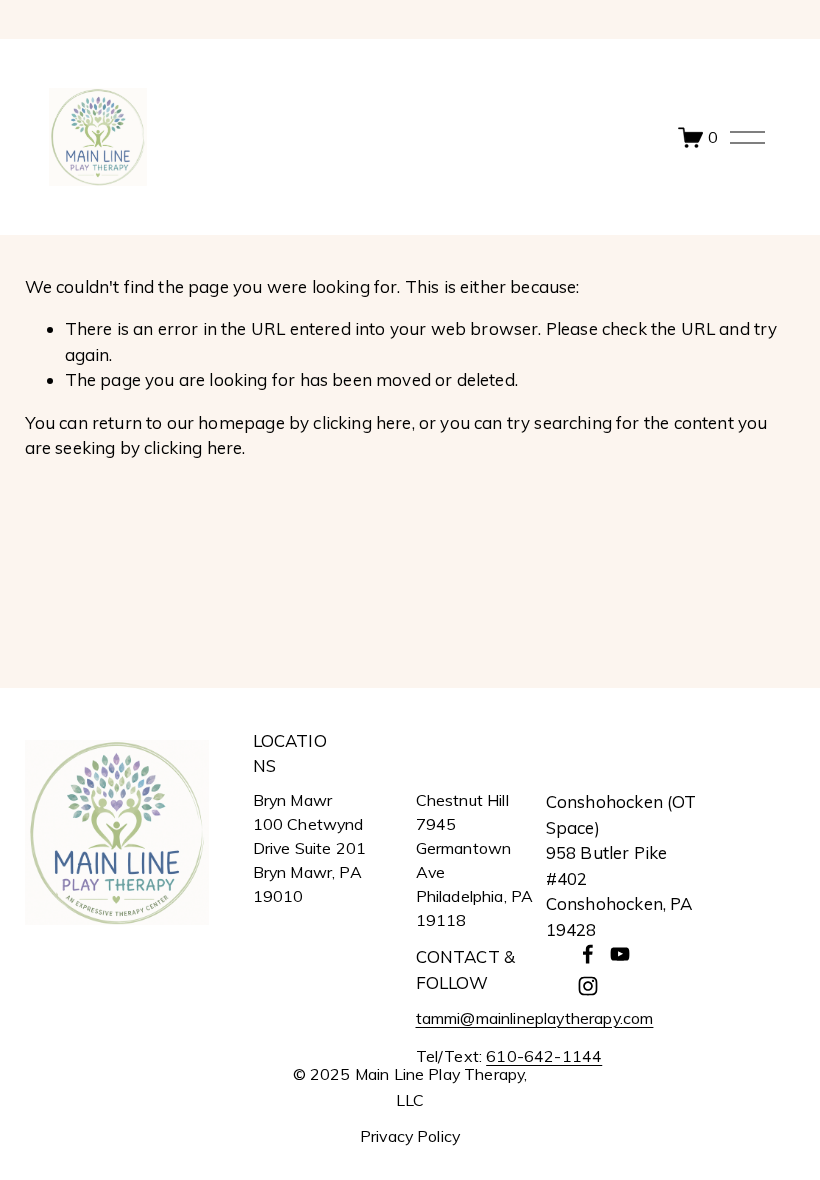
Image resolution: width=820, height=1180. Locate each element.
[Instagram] (588, 986)
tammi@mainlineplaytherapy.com (535, 1018)
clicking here (362, 422)
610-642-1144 (544, 1056)
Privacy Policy (410, 1137)
